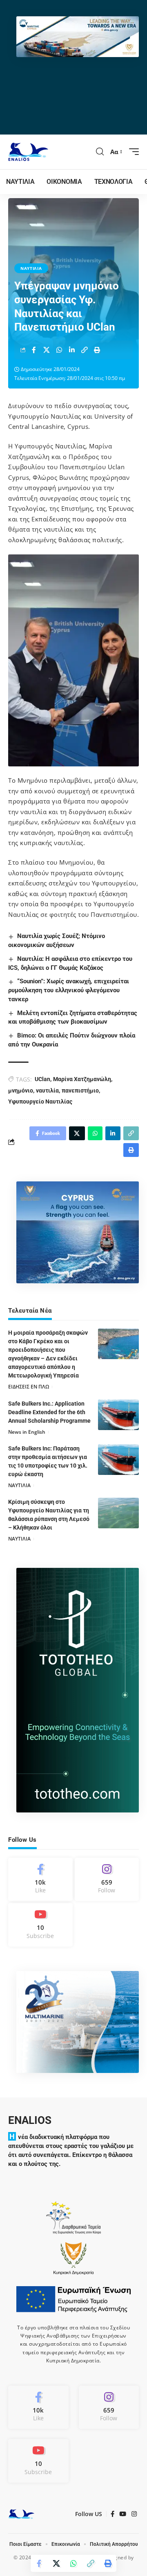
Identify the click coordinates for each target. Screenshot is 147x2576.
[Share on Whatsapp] (59, 350)
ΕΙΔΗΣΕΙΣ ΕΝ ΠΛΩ (29, 1387)
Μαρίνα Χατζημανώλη (82, 1079)
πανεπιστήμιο (80, 1090)
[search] (100, 152)
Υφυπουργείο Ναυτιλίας (40, 1101)
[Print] (97, 350)
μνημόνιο (21, 1090)
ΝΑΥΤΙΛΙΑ (31, 268)
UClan (42, 1079)
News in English (27, 1432)
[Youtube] (40, 1925)
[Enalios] (28, 152)
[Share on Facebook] (34, 350)
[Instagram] (107, 1879)
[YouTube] (123, 2514)
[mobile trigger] (132, 152)
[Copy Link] (85, 350)
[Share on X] (47, 350)
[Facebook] (40, 1879)
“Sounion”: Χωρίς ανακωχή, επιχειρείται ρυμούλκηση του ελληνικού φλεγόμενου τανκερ (69, 990)
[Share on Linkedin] (72, 350)
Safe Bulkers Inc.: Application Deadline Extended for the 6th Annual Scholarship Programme (49, 1412)
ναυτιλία (47, 1090)
